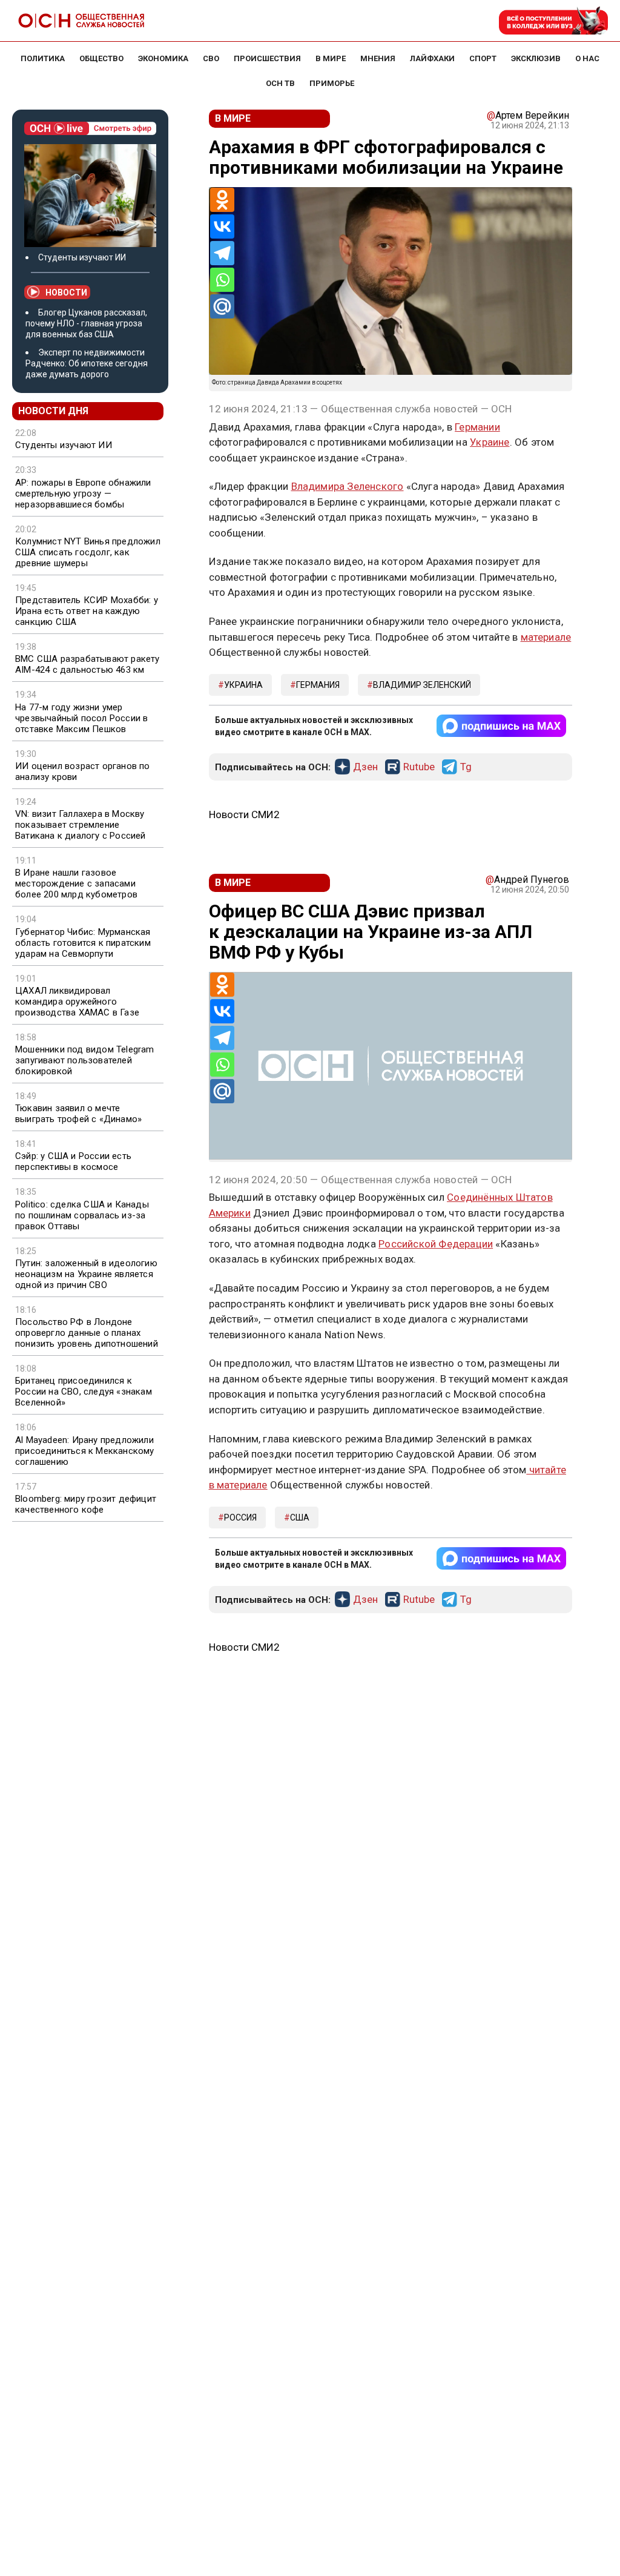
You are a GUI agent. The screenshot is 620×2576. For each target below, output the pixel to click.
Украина (243, 685)
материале (546, 637)
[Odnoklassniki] (222, 200)
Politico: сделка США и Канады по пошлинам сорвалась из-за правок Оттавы (82, 1215)
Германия (318, 685)
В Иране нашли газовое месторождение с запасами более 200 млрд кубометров (76, 883)
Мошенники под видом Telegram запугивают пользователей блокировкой (85, 1060)
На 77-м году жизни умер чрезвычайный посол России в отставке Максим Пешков (81, 718)
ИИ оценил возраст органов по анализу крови (83, 771)
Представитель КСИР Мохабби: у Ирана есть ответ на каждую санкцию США (87, 611)
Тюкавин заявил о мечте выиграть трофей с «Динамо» (78, 1114)
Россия (240, 1518)
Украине (490, 442)
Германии (477, 427)
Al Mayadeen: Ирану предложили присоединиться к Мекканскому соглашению (85, 1451)
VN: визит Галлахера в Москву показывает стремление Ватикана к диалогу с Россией (81, 825)
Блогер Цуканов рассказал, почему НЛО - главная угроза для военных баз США (86, 323)
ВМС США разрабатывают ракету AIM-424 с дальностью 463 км (87, 664)
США (300, 1518)
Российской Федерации (436, 1244)
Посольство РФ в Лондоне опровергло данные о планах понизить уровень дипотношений (87, 1333)
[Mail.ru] (222, 306)
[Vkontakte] (222, 226)
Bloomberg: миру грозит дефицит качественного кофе (86, 1504)
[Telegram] (222, 253)
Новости (66, 292)
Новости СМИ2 (244, 814)
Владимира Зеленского (348, 486)
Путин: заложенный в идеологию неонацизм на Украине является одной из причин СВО (86, 1274)
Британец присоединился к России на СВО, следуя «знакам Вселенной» (84, 1392)
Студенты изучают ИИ (82, 257)
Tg (466, 767)
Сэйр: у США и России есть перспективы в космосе (73, 1161)
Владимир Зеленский (422, 685)
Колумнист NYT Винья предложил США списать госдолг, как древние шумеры (88, 552)
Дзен (365, 767)
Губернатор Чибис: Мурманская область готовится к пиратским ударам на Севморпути (83, 943)
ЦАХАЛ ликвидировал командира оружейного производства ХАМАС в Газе (77, 1002)
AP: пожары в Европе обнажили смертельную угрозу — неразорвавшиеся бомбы (83, 494)
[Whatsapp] (222, 280)
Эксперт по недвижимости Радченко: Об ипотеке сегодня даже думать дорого (87, 363)
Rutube (419, 767)
